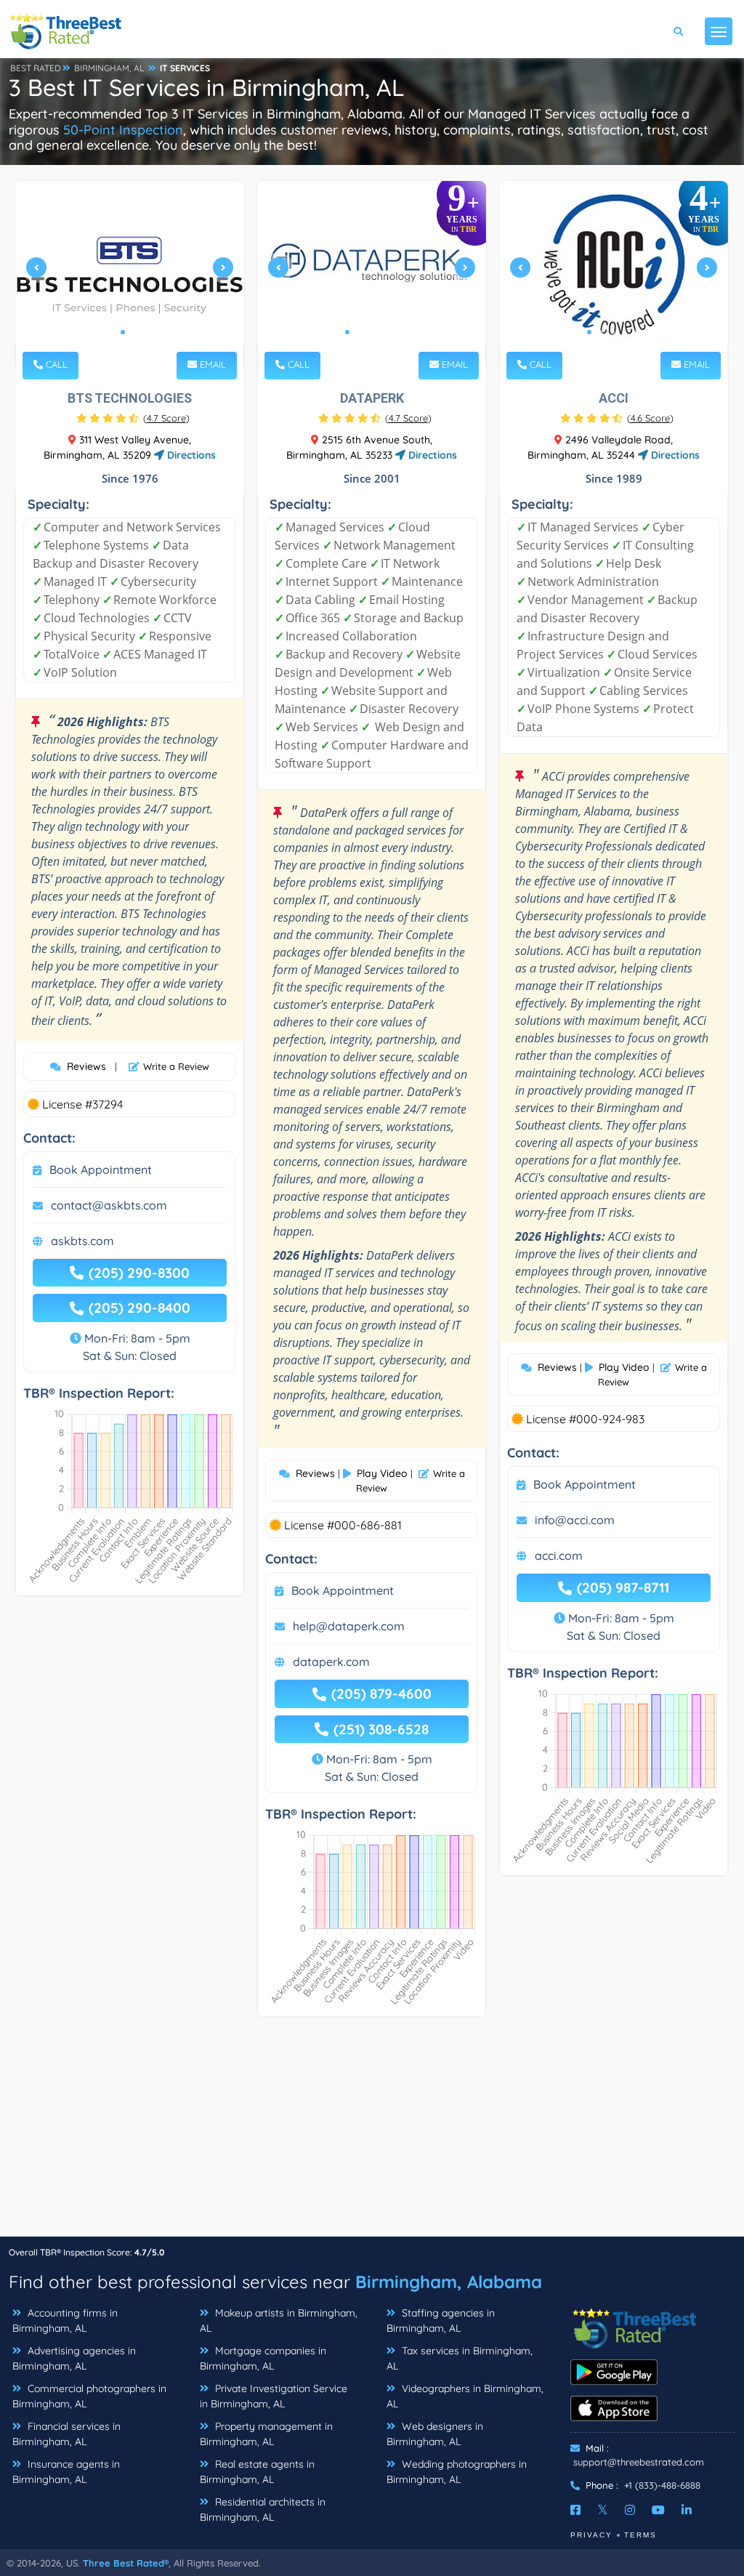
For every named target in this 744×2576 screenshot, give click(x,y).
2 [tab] (134, 332)
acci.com (559, 1555)
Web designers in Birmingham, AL (435, 2434)
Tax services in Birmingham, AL (460, 2358)
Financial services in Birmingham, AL (66, 2434)
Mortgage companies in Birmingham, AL (263, 2358)
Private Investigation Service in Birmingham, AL (274, 2396)
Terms (640, 2535)
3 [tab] (371, 332)
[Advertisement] (372, 2134)
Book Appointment (101, 1170)
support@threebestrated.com (639, 2462)
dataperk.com (331, 1662)
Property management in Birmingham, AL (266, 2434)
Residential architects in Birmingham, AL (263, 2509)
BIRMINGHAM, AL (109, 68)
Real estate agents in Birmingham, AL (257, 2472)
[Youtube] (658, 2510)
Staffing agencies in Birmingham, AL (441, 2321)
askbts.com (82, 1241)
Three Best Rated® (126, 2563)
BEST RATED (36, 68)
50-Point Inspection (123, 130)
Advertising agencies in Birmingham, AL (74, 2358)
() (166, 418)
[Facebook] (575, 2510)
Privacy (591, 2535)
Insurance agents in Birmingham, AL (66, 2472)
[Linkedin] (687, 2510)
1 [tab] (123, 332)
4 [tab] (382, 332)
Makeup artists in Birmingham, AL (279, 2321)
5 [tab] (394, 332)
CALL (55, 364)
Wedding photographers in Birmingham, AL (457, 2472)
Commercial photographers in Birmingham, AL (89, 2396)
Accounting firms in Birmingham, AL (65, 2321)
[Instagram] (630, 2510)
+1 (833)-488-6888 (662, 2485)
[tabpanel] (130, 274)
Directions (190, 455)
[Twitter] (603, 2510)
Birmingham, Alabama (449, 2282)
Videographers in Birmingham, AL (465, 2396)
